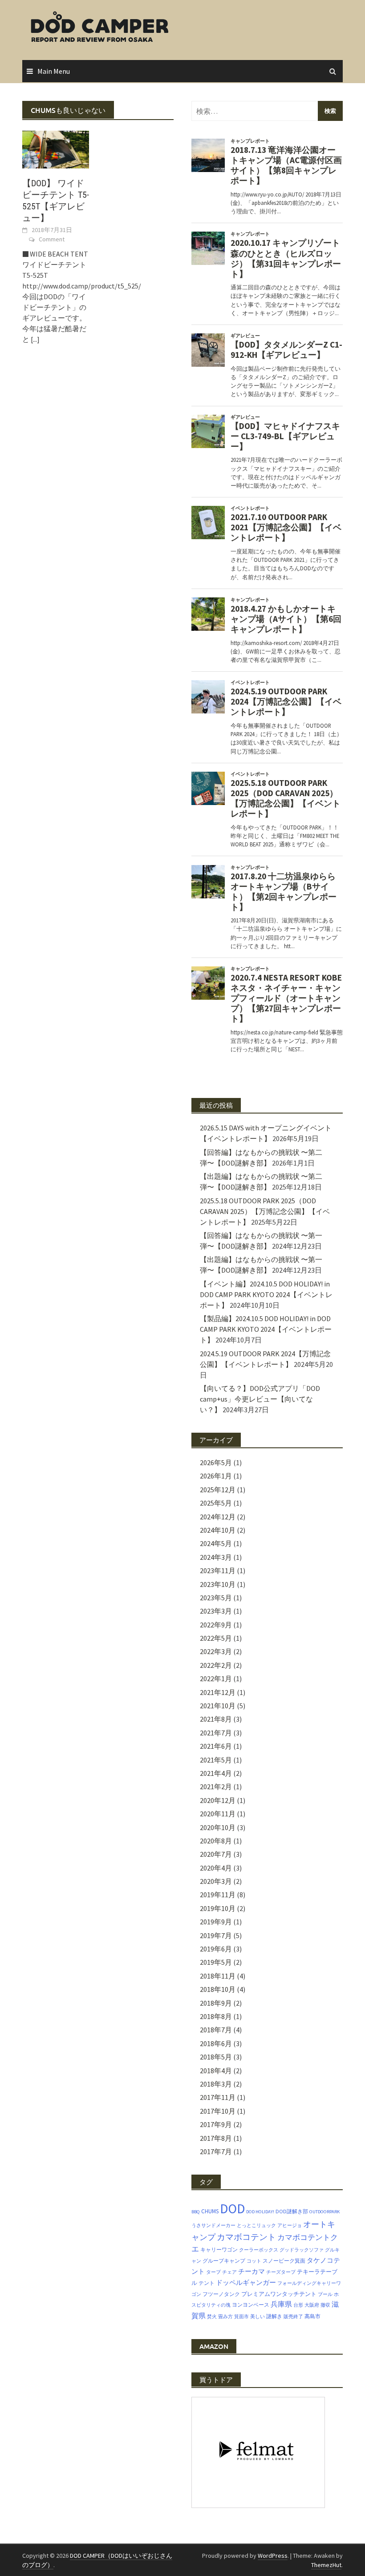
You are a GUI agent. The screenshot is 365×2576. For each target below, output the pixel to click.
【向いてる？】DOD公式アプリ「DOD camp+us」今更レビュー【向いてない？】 (260, 1399)
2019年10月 (218, 1908)
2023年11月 (218, 1570)
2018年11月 (218, 1976)
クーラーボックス (259, 2250)
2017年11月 (218, 2097)
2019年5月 (216, 1962)
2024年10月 (218, 1530)
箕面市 (241, 2317)
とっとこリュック (256, 2225)
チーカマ (251, 2272)
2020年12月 (218, 1800)
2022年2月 (216, 1665)
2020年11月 (218, 1814)
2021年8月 (216, 1719)
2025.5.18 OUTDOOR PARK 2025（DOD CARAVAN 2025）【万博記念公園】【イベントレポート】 (265, 1211)
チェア (229, 2272)
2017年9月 (216, 2124)
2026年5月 (216, 1462)
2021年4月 (216, 1773)
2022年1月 (216, 1679)
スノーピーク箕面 (284, 2261)
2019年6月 (216, 1949)
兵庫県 (281, 2304)
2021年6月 (216, 1746)
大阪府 (312, 2305)
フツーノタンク (221, 2294)
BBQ (196, 2212)
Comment (52, 239)
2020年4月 (216, 1868)
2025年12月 (218, 1490)
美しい (258, 2317)
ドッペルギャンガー (246, 2282)
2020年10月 (218, 1827)
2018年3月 (216, 2084)
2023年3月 (216, 1611)
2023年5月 (216, 1598)
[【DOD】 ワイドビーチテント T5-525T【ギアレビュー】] (56, 148)
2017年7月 (216, 2151)
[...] (35, 339)
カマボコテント (246, 2237)
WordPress (273, 2556)
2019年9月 (216, 1922)
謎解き (274, 2316)
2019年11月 (218, 1895)
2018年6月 (216, 2043)
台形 (298, 2305)
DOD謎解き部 (292, 2211)
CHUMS (210, 2211)
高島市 (312, 2316)
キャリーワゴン (219, 2249)
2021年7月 (216, 1733)
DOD (232, 2209)
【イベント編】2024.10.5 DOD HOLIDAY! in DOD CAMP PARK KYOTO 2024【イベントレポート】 (266, 1294)
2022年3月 (216, 1651)
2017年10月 (218, 2111)
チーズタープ (281, 2272)
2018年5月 (216, 2057)
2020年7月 (216, 1854)
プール (325, 2294)
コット (254, 2261)
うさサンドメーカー (213, 2225)
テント (207, 2283)
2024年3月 (216, 1557)
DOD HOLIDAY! (260, 2212)
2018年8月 (216, 2016)
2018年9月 (216, 2003)
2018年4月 (216, 2071)
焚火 (212, 2317)
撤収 (325, 2305)
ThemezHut (326, 2565)
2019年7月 (216, 1935)
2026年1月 (216, 1476)
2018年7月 (216, 2030)
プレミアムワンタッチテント (279, 2294)
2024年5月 (216, 1543)
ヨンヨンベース (251, 2305)
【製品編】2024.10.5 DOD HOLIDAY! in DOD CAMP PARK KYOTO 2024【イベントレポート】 (266, 1329)
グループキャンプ (224, 2261)
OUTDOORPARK (324, 2212)
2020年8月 (216, 1841)
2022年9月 (216, 1625)
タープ (213, 2272)
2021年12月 (218, 1692)
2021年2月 (216, 1787)
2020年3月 (216, 1881)
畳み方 (225, 2317)
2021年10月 (218, 1706)
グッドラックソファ (302, 2250)
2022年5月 (216, 1638)
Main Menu (54, 71)
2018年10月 (218, 1989)
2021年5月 (216, 1760)
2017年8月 (216, 2138)
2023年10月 (218, 1584)
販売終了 (293, 2317)
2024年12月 (218, 1517)
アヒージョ (290, 2225)
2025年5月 (216, 1503)
